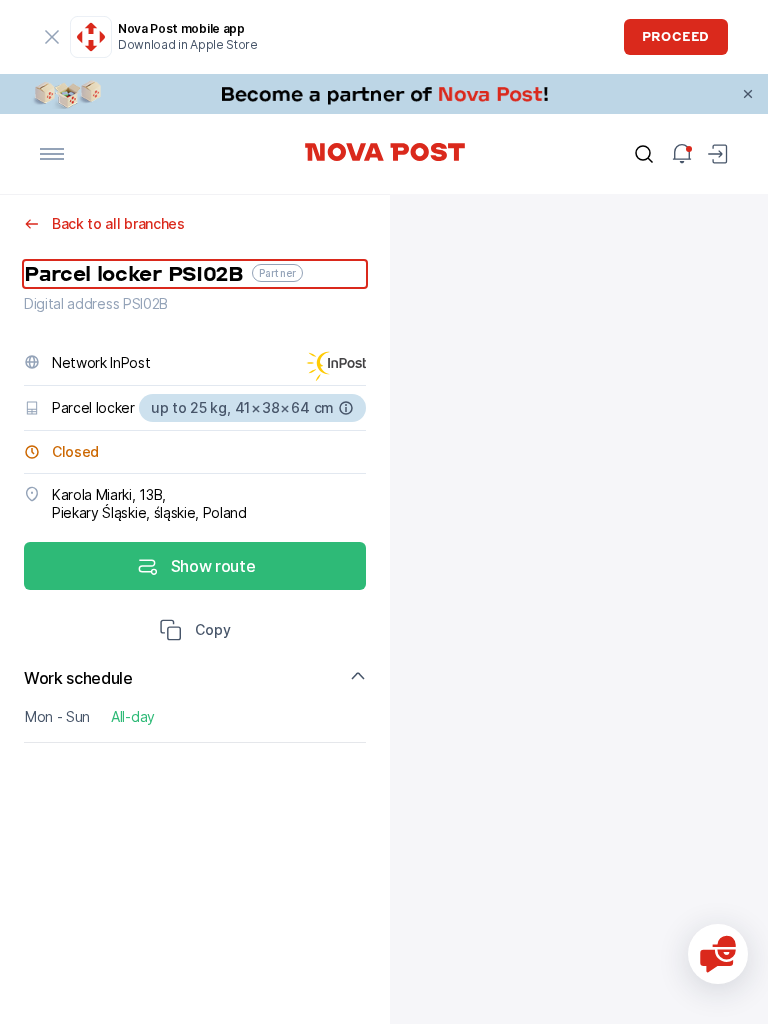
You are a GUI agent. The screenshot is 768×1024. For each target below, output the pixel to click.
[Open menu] (52, 154)
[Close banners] (748, 94)
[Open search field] (644, 154)
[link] (384, 94)
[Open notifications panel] (682, 154)
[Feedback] (718, 954)
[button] (195, 632)
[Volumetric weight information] (346, 408)
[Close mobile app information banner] (52, 37)
